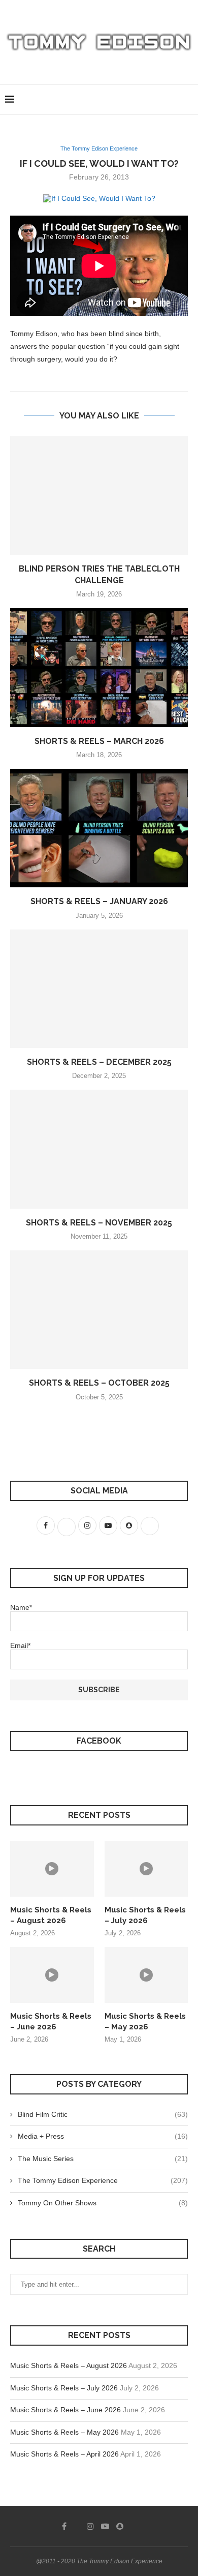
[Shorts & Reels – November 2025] (99, 1149)
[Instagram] (90, 2526)
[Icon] (52, 1869)
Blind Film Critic (103, 2114)
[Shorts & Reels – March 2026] (99, 667)
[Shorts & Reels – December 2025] (99, 989)
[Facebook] (64, 2526)
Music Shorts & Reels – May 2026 (145, 2021)
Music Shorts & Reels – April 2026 (64, 2454)
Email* (20, 1645)
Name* (21, 1607)
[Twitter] (77, 2526)
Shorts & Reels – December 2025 (99, 1062)
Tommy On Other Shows (103, 2203)
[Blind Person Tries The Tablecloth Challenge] (99, 496)
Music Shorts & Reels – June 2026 (51, 2021)
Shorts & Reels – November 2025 (99, 1223)
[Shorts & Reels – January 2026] (99, 828)
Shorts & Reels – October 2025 (99, 1383)
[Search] (188, 100)
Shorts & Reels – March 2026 (99, 741)
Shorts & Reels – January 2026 (99, 901)
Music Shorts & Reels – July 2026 (145, 1915)
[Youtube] (105, 2526)
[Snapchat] (120, 2526)
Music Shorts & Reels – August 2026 (51, 1915)
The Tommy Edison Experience (103, 2180)
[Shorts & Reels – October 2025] (99, 1310)
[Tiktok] (134, 2526)
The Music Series (103, 2159)
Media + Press (103, 2136)
